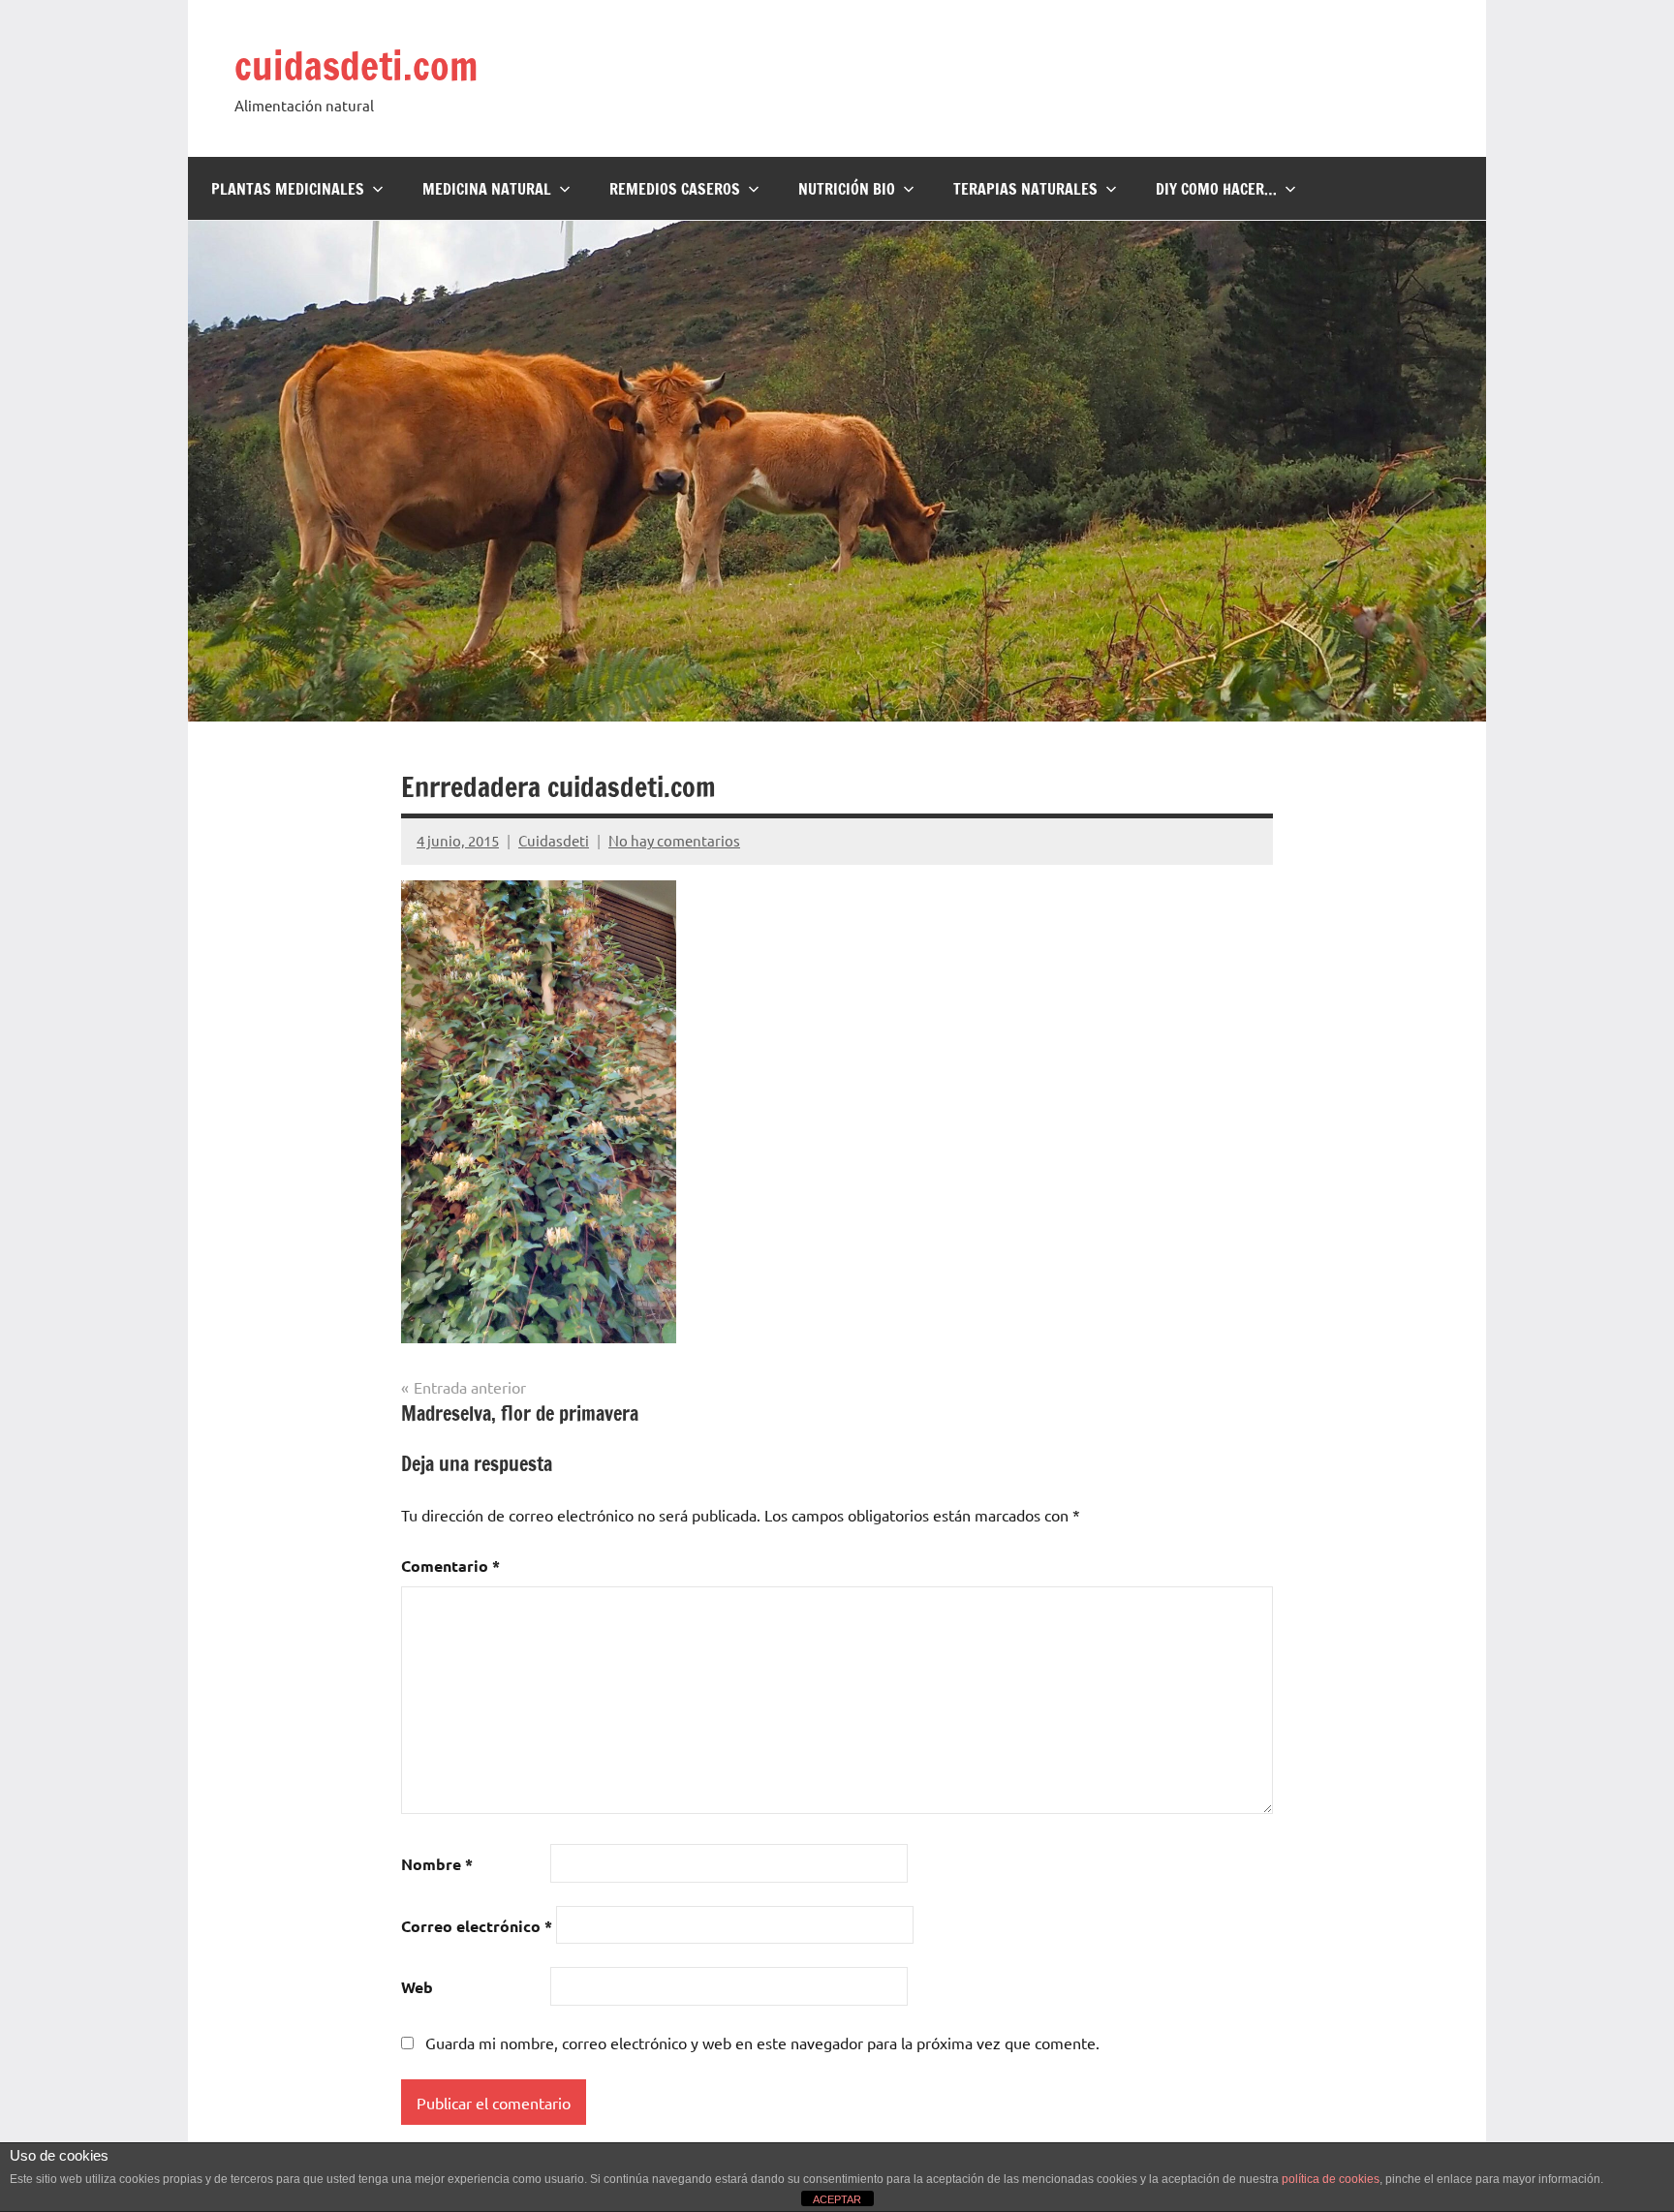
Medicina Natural (487, 189)
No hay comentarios (674, 840)
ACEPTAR (837, 2199)
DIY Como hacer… (1216, 189)
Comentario (450, 1566)
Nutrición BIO (847, 189)
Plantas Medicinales (288, 189)
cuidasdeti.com (356, 65)
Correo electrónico (477, 1926)
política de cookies (1331, 2179)
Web (417, 1987)
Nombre (437, 1864)
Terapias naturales (1025, 189)
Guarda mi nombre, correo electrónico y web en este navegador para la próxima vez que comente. (762, 2043)
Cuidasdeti (554, 840)
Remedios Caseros (675, 189)
